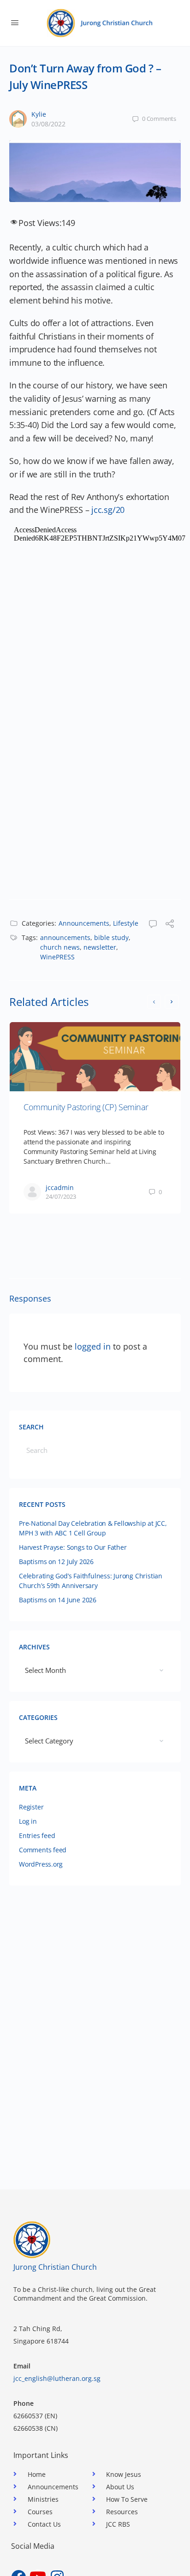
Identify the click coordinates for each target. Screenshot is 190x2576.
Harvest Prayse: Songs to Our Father (73, 1547)
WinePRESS (57, 957)
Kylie (39, 114)
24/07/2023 (61, 1196)
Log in (28, 1821)
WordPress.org (41, 1864)
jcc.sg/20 (108, 510)
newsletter (100, 947)
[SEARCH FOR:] (95, 1450)
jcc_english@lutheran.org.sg (57, 2378)
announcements (65, 937)
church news (60, 947)
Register (31, 1807)
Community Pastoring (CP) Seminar (86, 1107)
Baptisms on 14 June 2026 (58, 1600)
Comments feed (43, 1850)
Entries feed (37, 1835)
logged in (93, 1346)
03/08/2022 (48, 124)
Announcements (84, 923)
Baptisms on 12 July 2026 (56, 1562)
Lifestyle (126, 923)
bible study (111, 937)
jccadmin (60, 1187)
